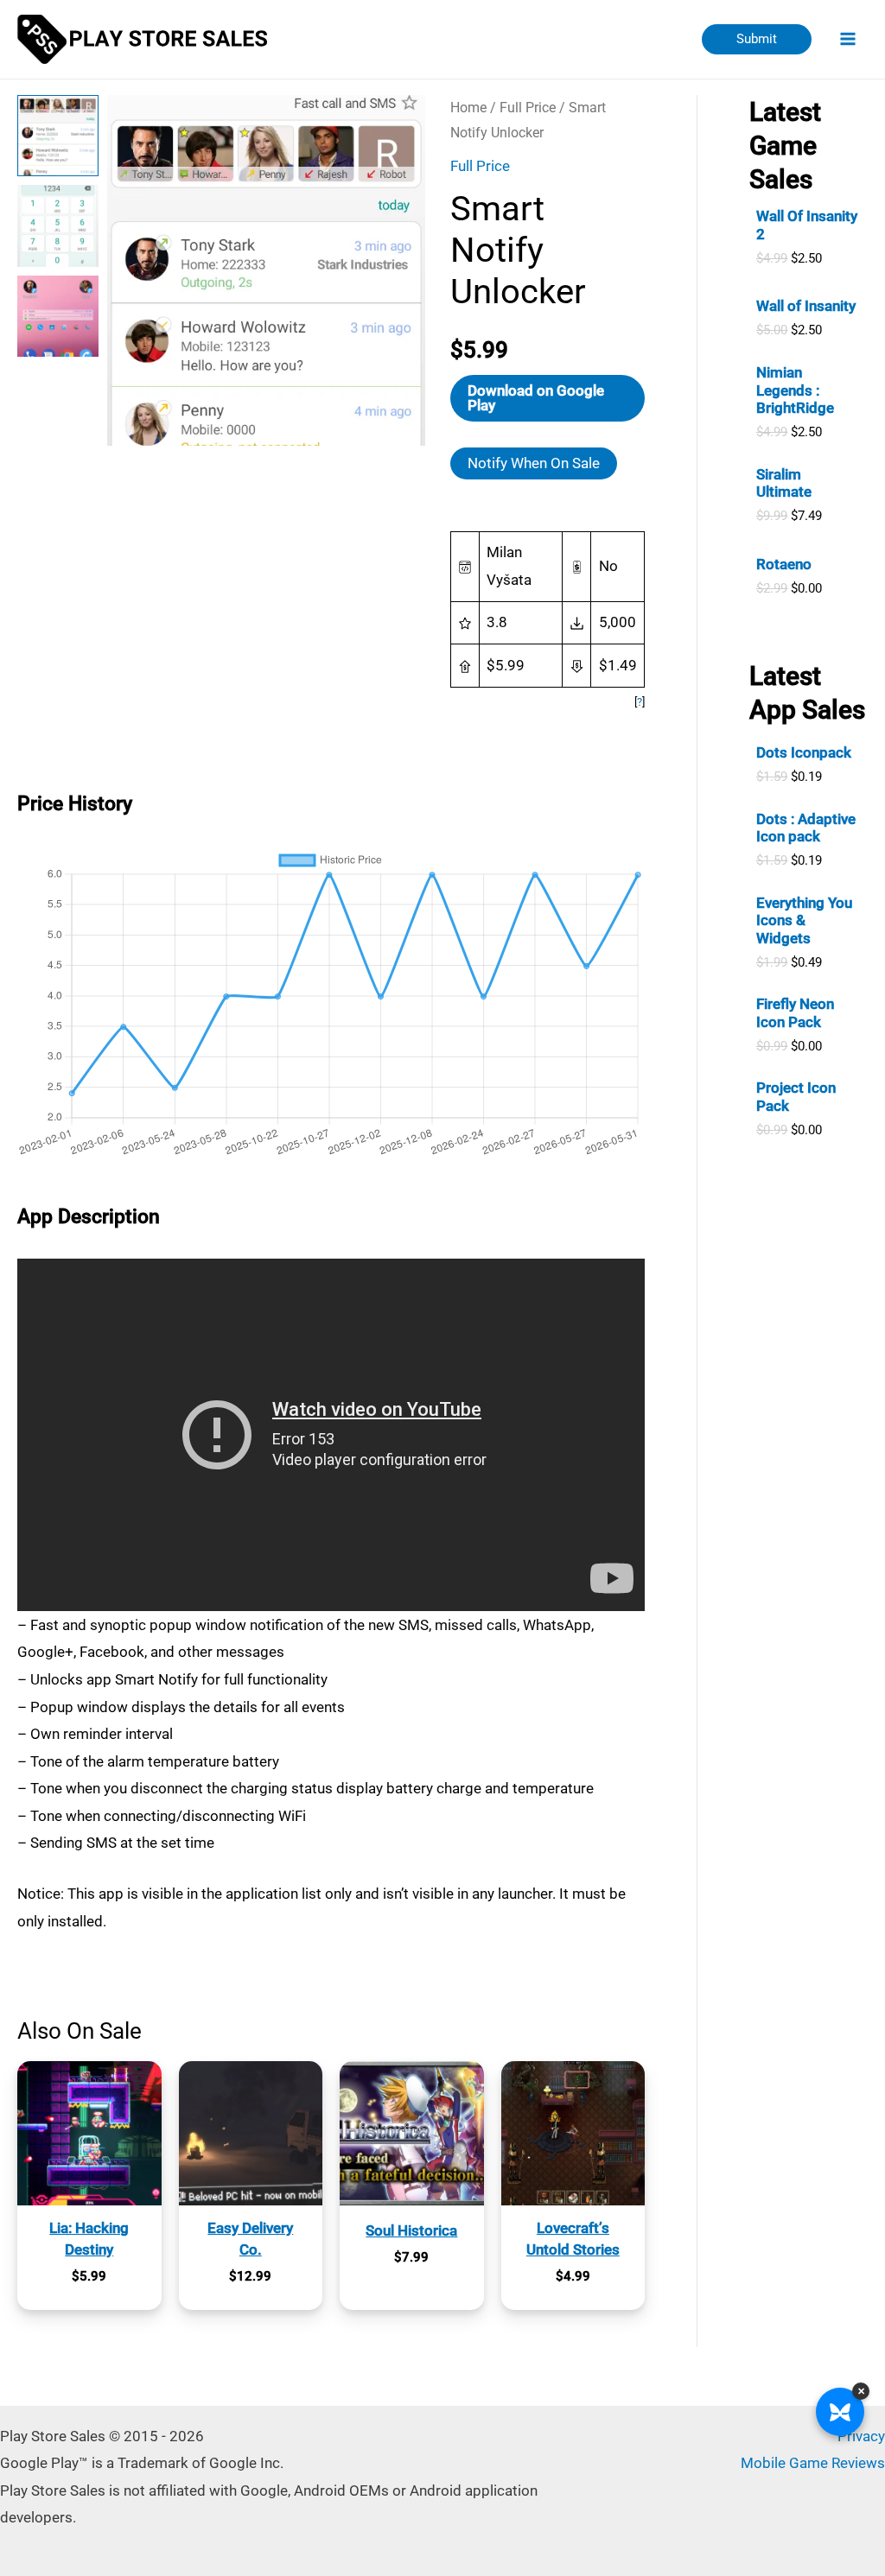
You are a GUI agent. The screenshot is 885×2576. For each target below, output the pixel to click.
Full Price (528, 108)
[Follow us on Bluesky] (840, 2412)
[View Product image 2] (58, 225)
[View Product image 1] (58, 136)
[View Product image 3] (58, 316)
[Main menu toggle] (849, 40)
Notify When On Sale (534, 463)
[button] (757, 39)
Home (468, 108)
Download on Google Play (536, 398)
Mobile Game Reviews (813, 2463)
